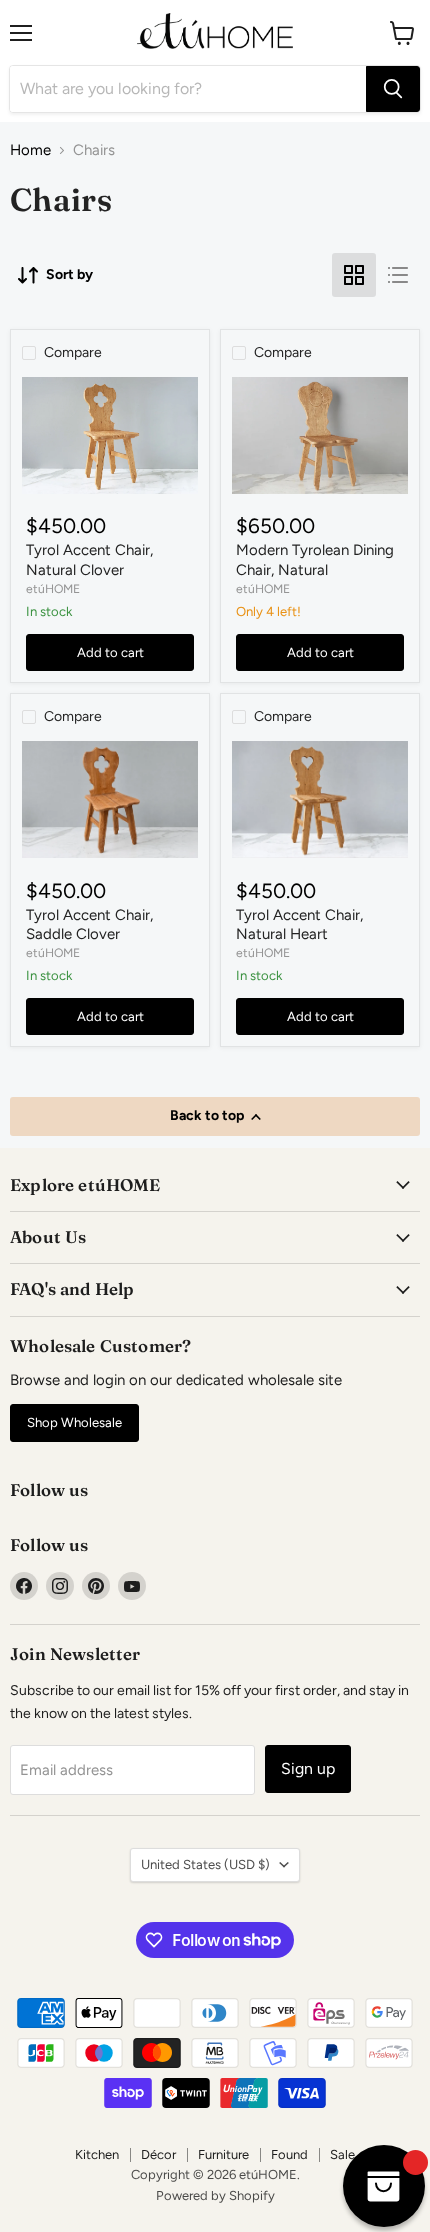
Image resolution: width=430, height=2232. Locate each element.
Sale (342, 2154)
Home (30, 150)
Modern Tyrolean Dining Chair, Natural (315, 560)
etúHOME (53, 588)
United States (205, 1864)
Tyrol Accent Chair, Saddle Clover (89, 925)
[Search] (393, 89)
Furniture (223, 2154)
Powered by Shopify (215, 2195)
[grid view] (354, 275)
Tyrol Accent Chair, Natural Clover (89, 560)
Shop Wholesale (74, 1422)
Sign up (308, 1768)
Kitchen (97, 2154)
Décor (158, 2154)
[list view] (398, 275)
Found (289, 2154)
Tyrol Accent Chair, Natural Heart (299, 925)
